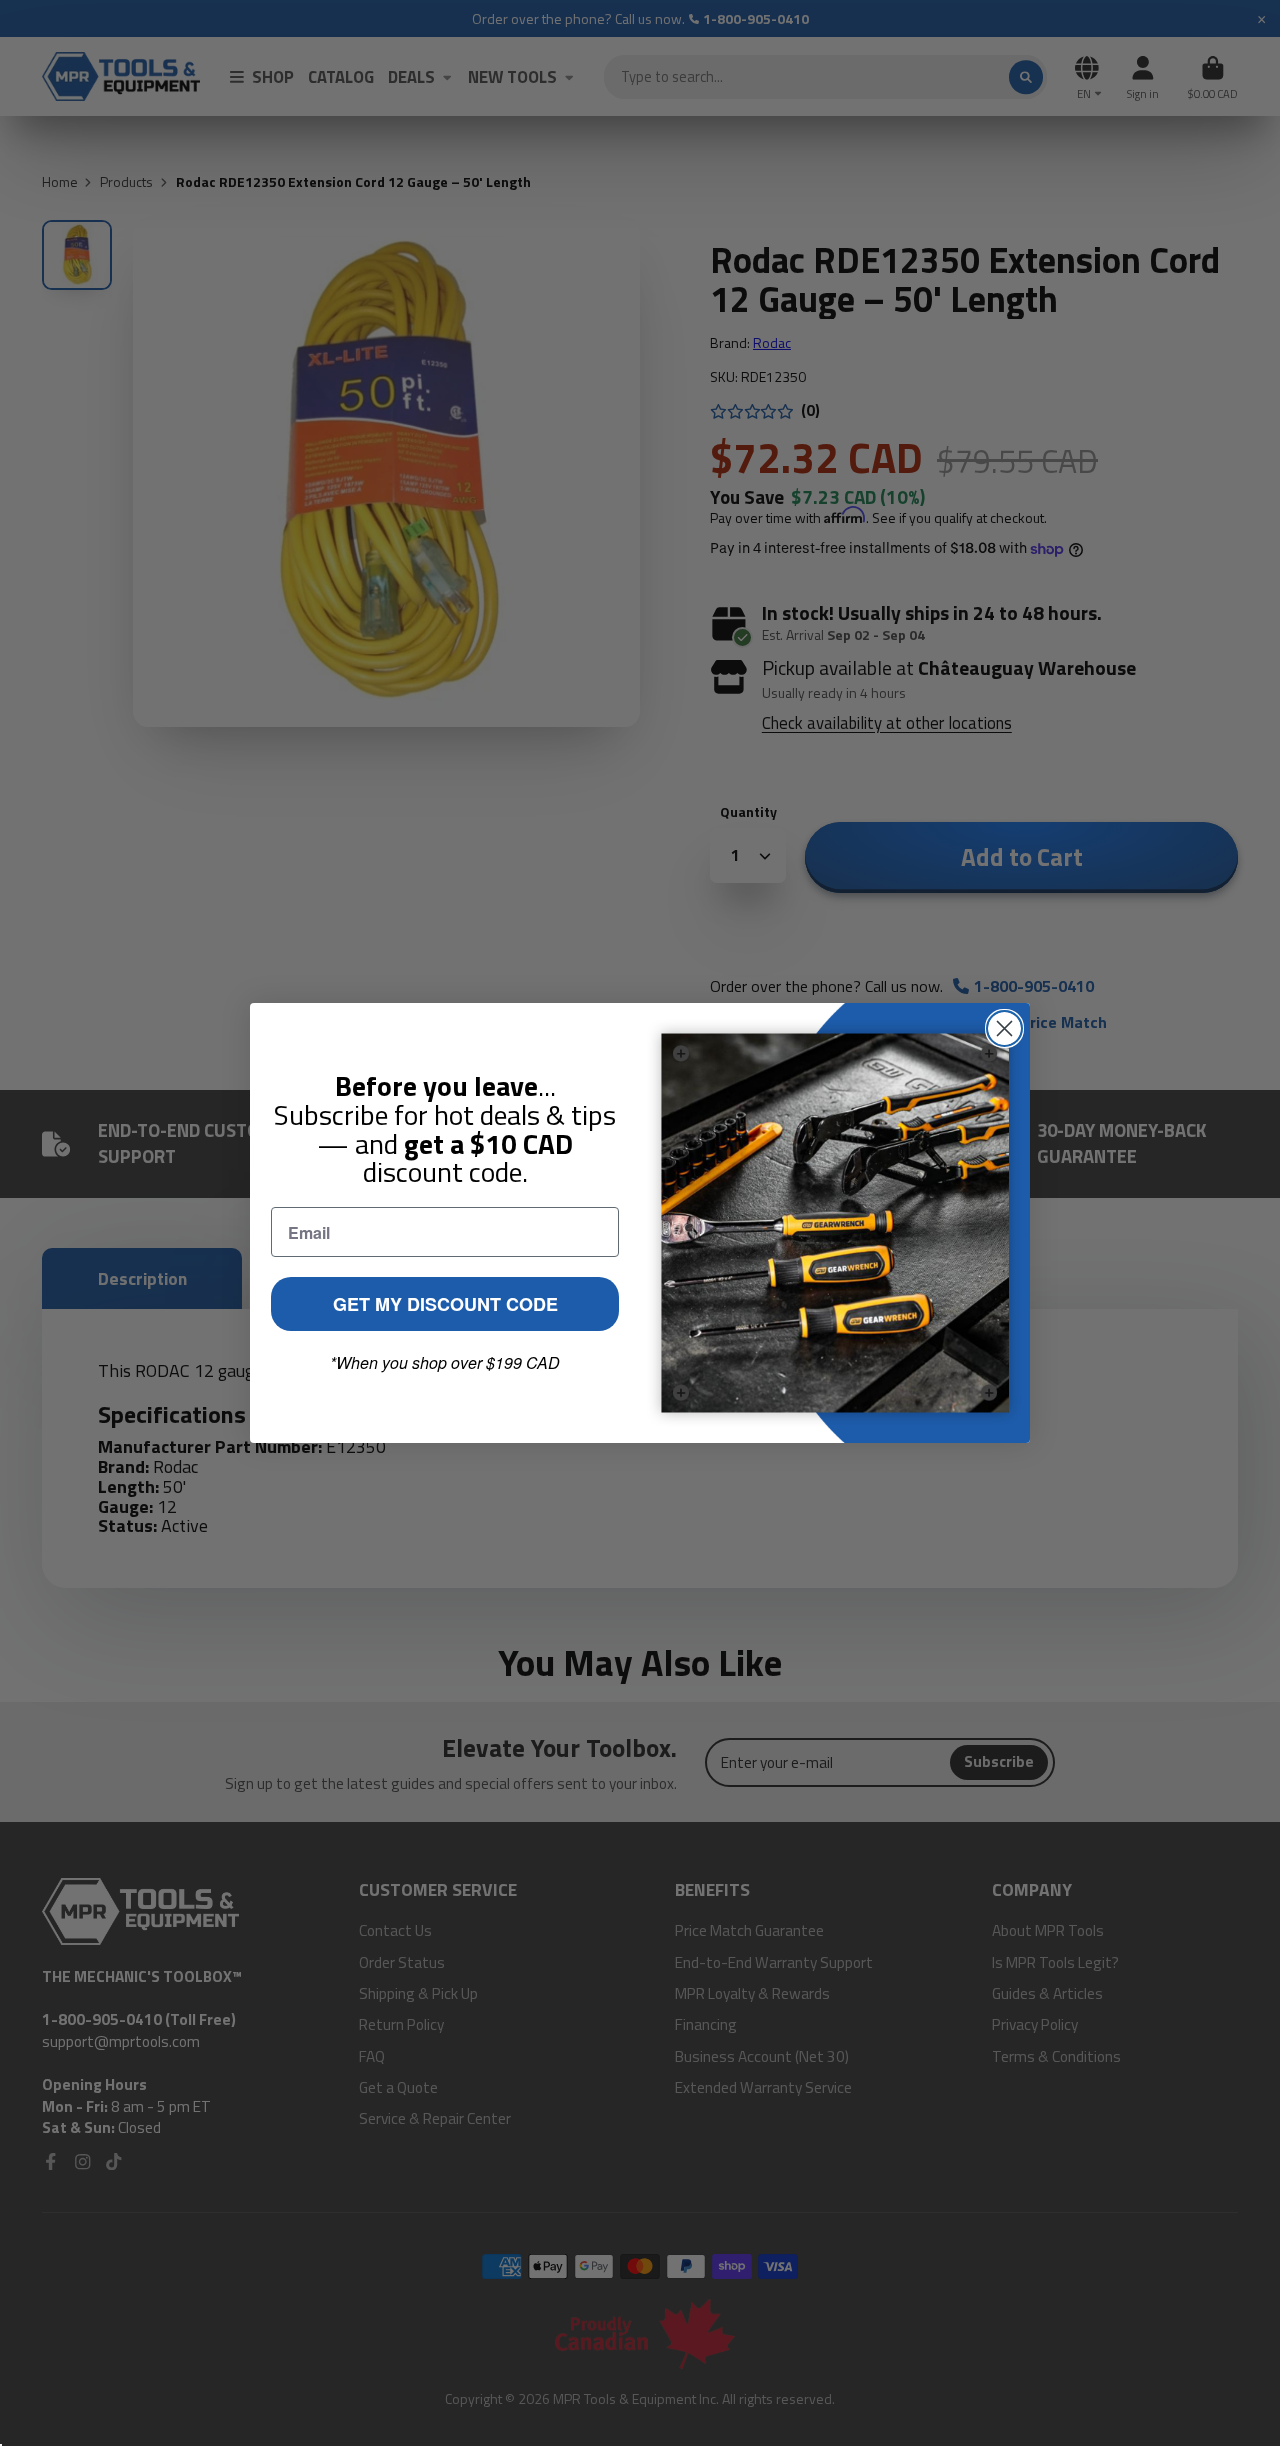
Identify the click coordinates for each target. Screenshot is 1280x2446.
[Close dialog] (1004, 1028)
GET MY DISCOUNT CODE (445, 1304)
